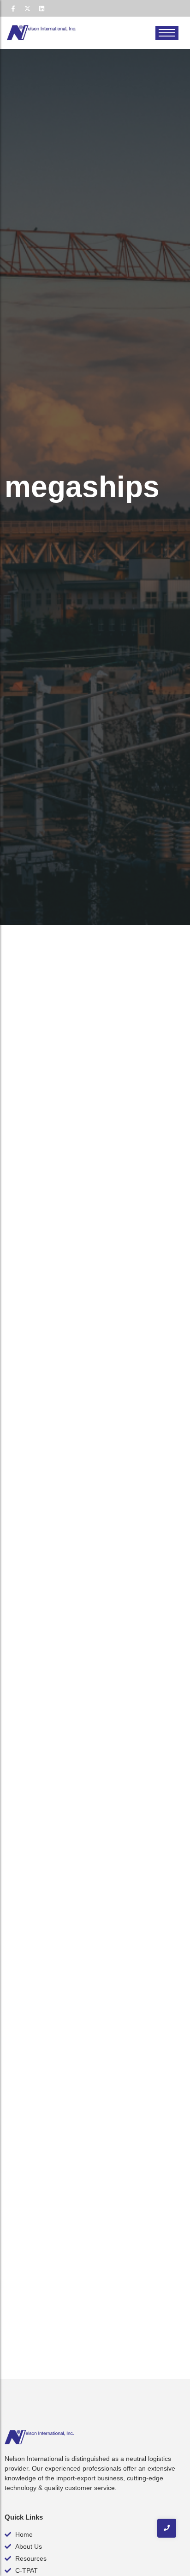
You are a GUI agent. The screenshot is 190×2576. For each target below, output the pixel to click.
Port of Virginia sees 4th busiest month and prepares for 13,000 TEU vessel (92, 1083)
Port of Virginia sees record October (94, 1492)
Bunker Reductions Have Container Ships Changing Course (91, 2087)
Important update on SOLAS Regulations (76, 1907)
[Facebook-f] (13, 8)
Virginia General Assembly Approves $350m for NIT (95, 1697)
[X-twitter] (27, 8)
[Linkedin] (42, 8)
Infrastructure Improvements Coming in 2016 (77, 2266)
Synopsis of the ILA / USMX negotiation (74, 1299)
